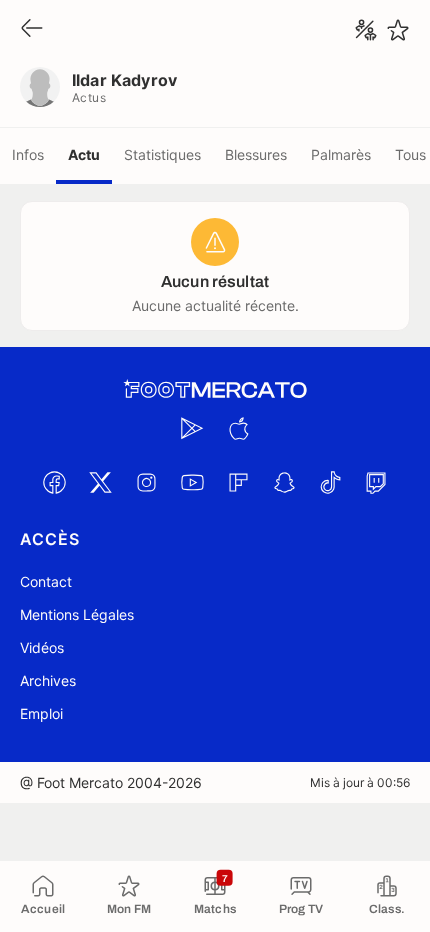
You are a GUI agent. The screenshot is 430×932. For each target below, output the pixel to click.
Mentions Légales (77, 614)
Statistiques (162, 154)
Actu (84, 154)
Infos (28, 154)
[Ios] (238, 428)
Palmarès (341, 154)
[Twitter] (100, 482)
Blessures (256, 154)
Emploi (41, 713)
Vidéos (42, 647)
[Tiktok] (330, 482)
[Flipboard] (238, 482)
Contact (46, 581)
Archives (48, 680)
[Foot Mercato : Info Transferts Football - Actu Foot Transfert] (215, 390)
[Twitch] (376, 482)
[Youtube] (192, 482)
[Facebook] (54, 482)
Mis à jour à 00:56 (360, 782)
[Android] (192, 428)
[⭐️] (398, 30)
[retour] (32, 29)
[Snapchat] (284, 482)
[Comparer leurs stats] (366, 30)
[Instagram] (146, 482)
